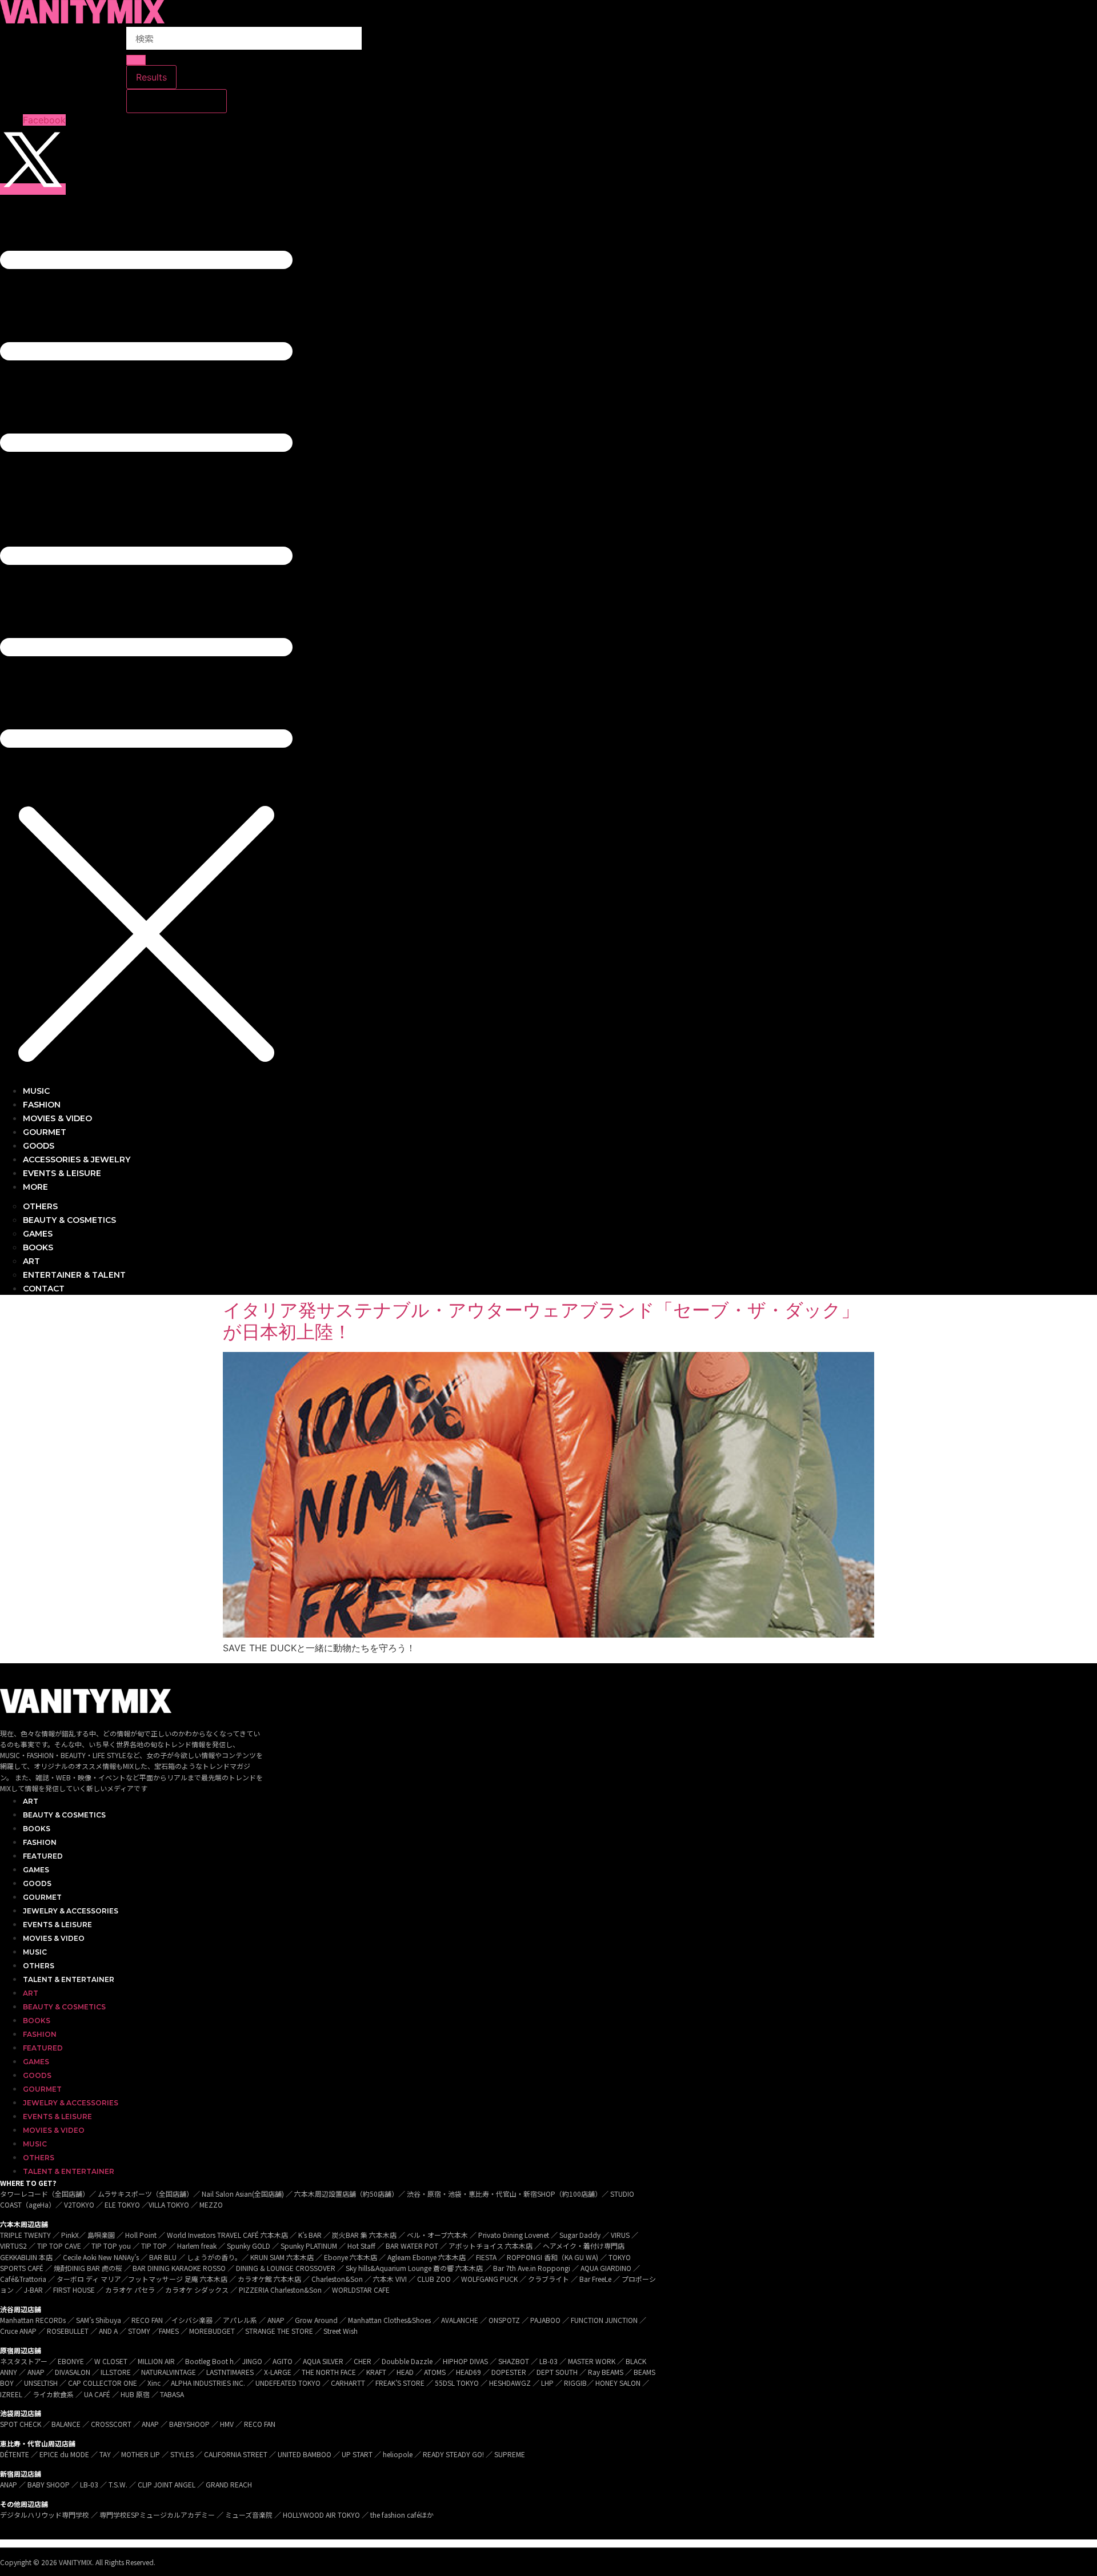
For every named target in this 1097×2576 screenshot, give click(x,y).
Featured (43, 1856)
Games (36, 1870)
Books (37, 1829)
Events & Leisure (57, 1925)
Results (151, 77)
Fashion (40, 1842)
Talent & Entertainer (69, 1979)
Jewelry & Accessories (71, 1911)
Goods (37, 1883)
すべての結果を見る (177, 101)
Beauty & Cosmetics (64, 1815)
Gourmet (42, 1897)
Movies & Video (54, 1938)
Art (31, 1801)
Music (35, 1952)
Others (39, 1966)
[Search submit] (136, 60)
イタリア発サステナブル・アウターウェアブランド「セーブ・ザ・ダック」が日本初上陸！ (541, 1321)
